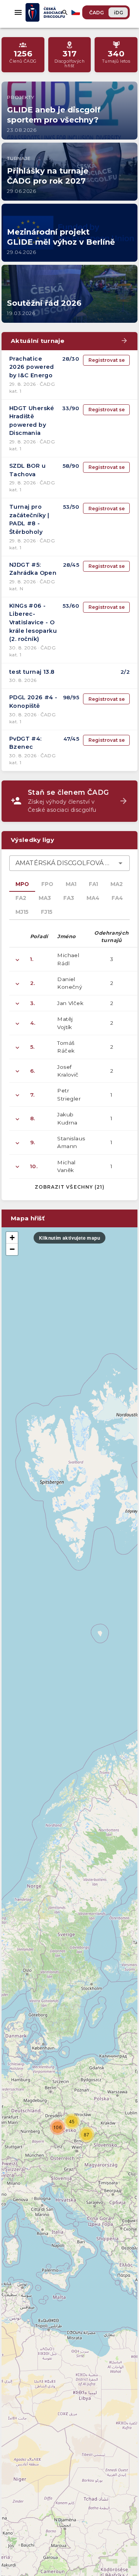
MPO (22, 884)
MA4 (93, 898)
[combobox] (69, 863)
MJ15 (22, 912)
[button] (58, 2127)
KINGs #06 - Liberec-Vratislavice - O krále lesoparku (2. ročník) (33, 622)
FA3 (69, 898)
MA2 (117, 884)
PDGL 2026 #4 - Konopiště (33, 702)
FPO (47, 884)
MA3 (45, 898)
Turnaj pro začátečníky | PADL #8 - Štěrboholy (29, 519)
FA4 (117, 898)
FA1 (93, 884)
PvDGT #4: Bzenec (25, 743)
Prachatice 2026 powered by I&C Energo (32, 367)
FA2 (21, 898)
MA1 (71, 884)
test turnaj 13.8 (32, 672)
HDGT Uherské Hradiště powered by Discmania (32, 421)
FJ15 (47, 912)
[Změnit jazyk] (76, 12)
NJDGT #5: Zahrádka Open (33, 569)
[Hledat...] (65, 12)
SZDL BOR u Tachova (27, 470)
